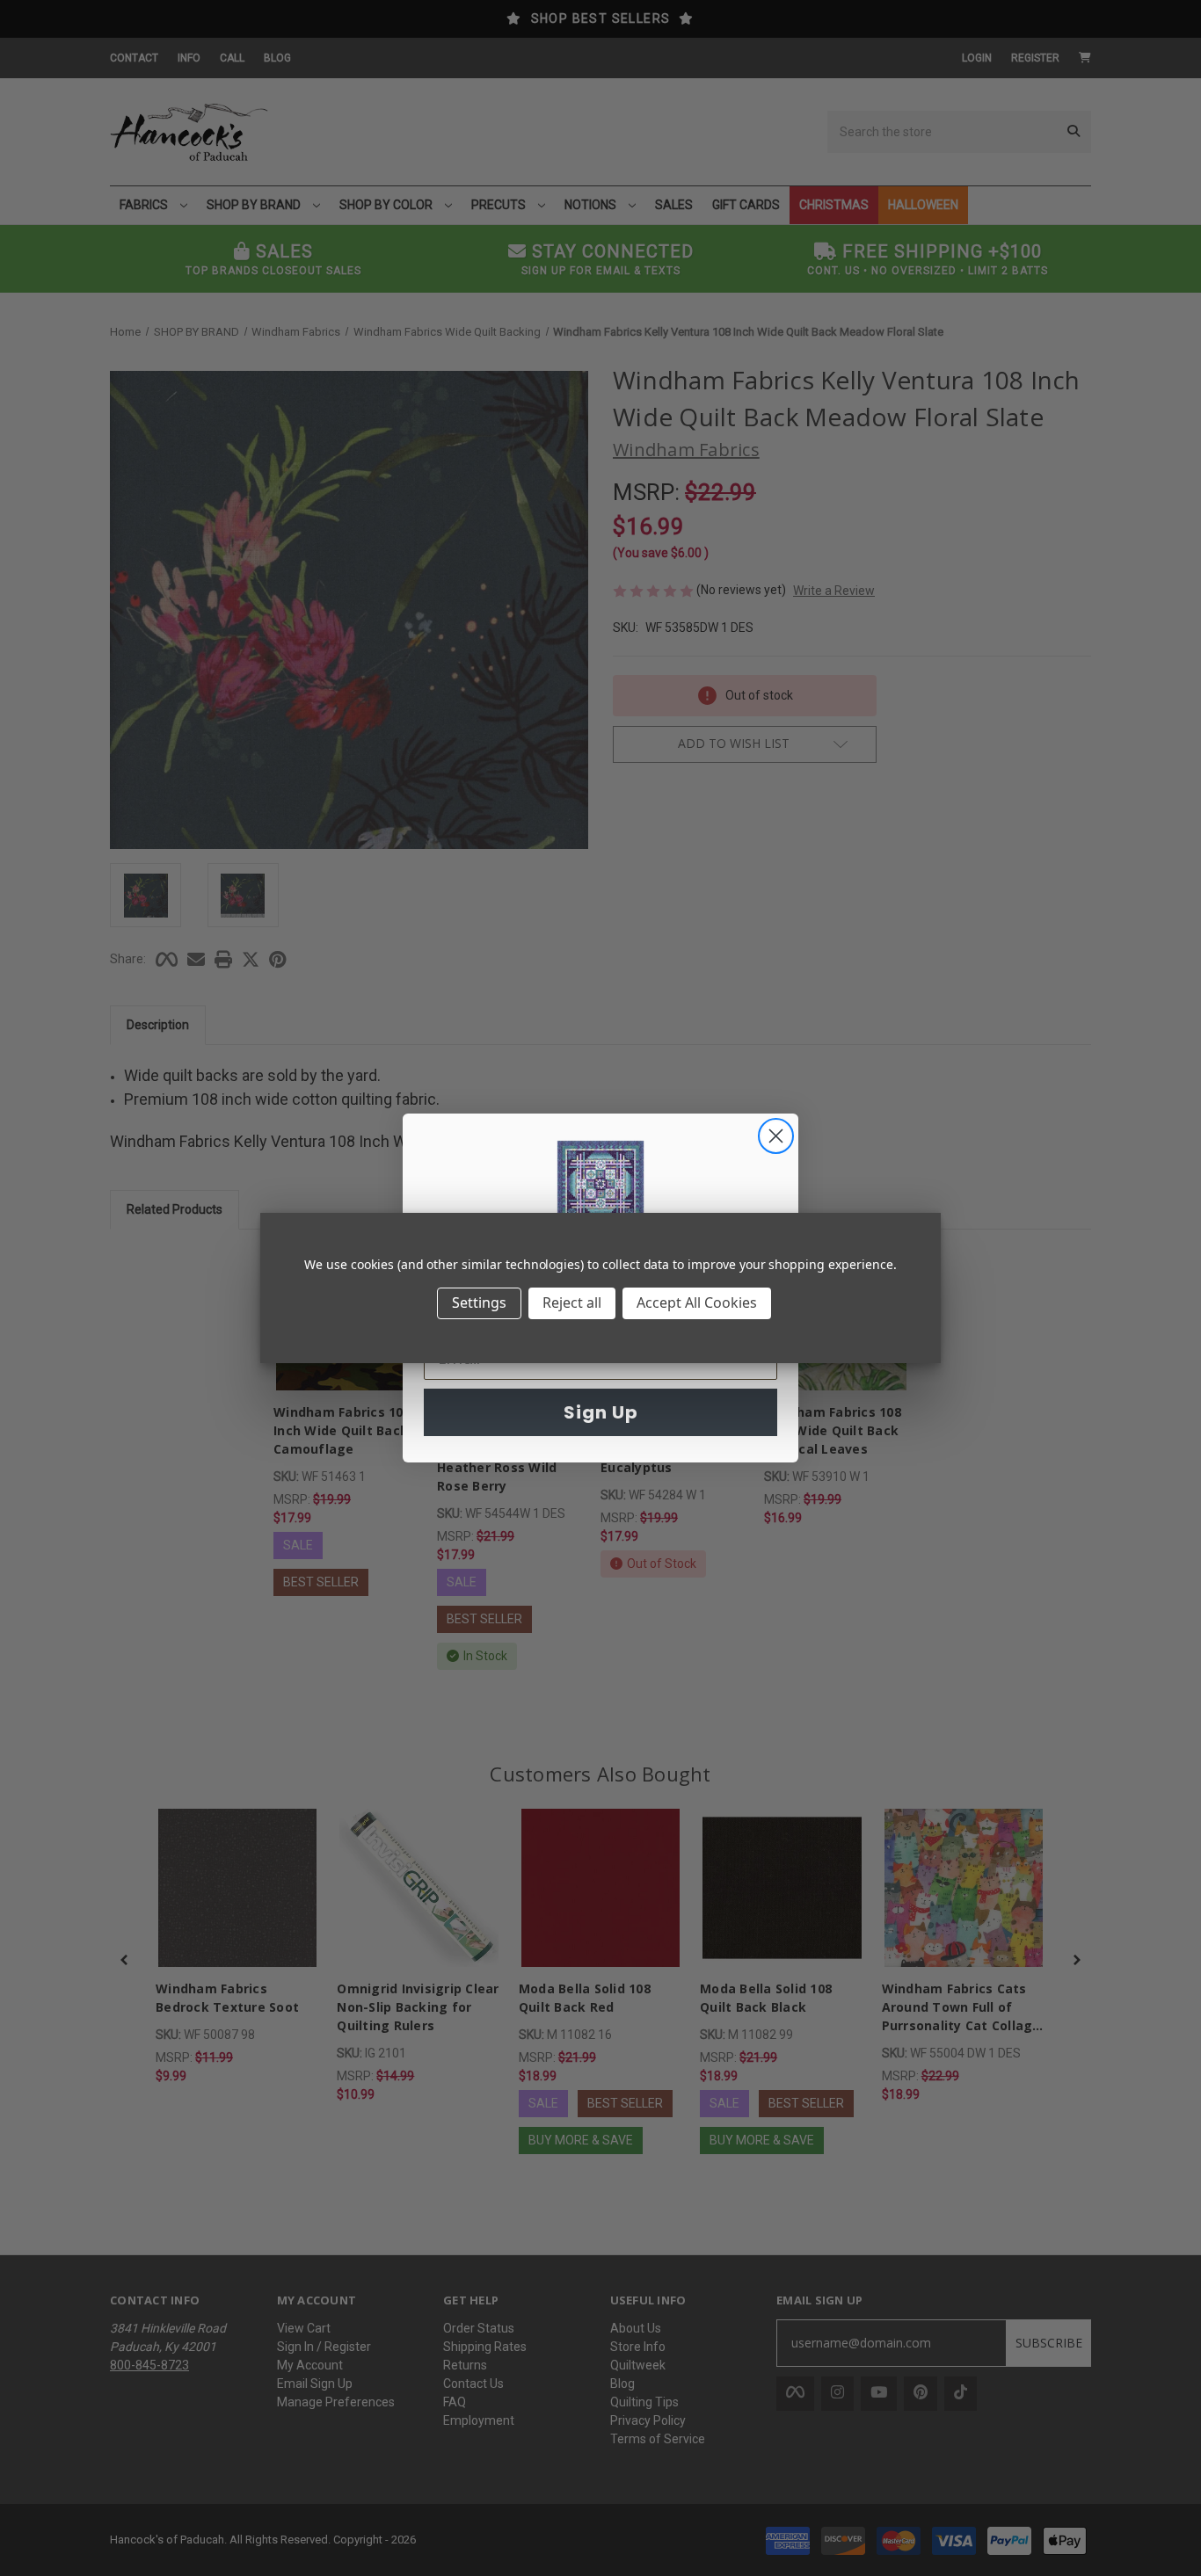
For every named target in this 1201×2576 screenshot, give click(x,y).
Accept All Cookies (697, 1303)
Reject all (572, 1303)
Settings (479, 1303)
